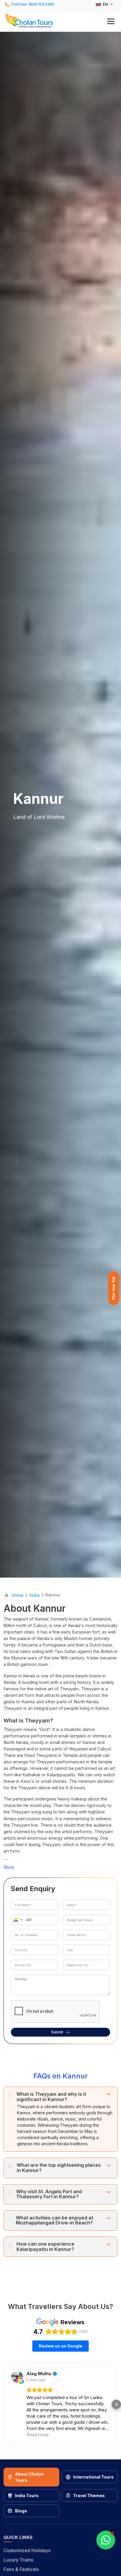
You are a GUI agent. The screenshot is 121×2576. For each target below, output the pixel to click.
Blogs (21, 2511)
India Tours (27, 2495)
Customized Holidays (27, 2550)
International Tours (93, 2477)
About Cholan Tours (29, 2477)
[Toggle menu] (111, 21)
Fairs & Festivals (21, 2569)
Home (18, 1595)
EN (105, 4)
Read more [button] (38, 2435)
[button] (60, 21)
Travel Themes (89, 2495)
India (35, 1595)
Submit (57, 2032)
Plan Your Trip (114, 1288)
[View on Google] (17, 2377)
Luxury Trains (18, 2560)
